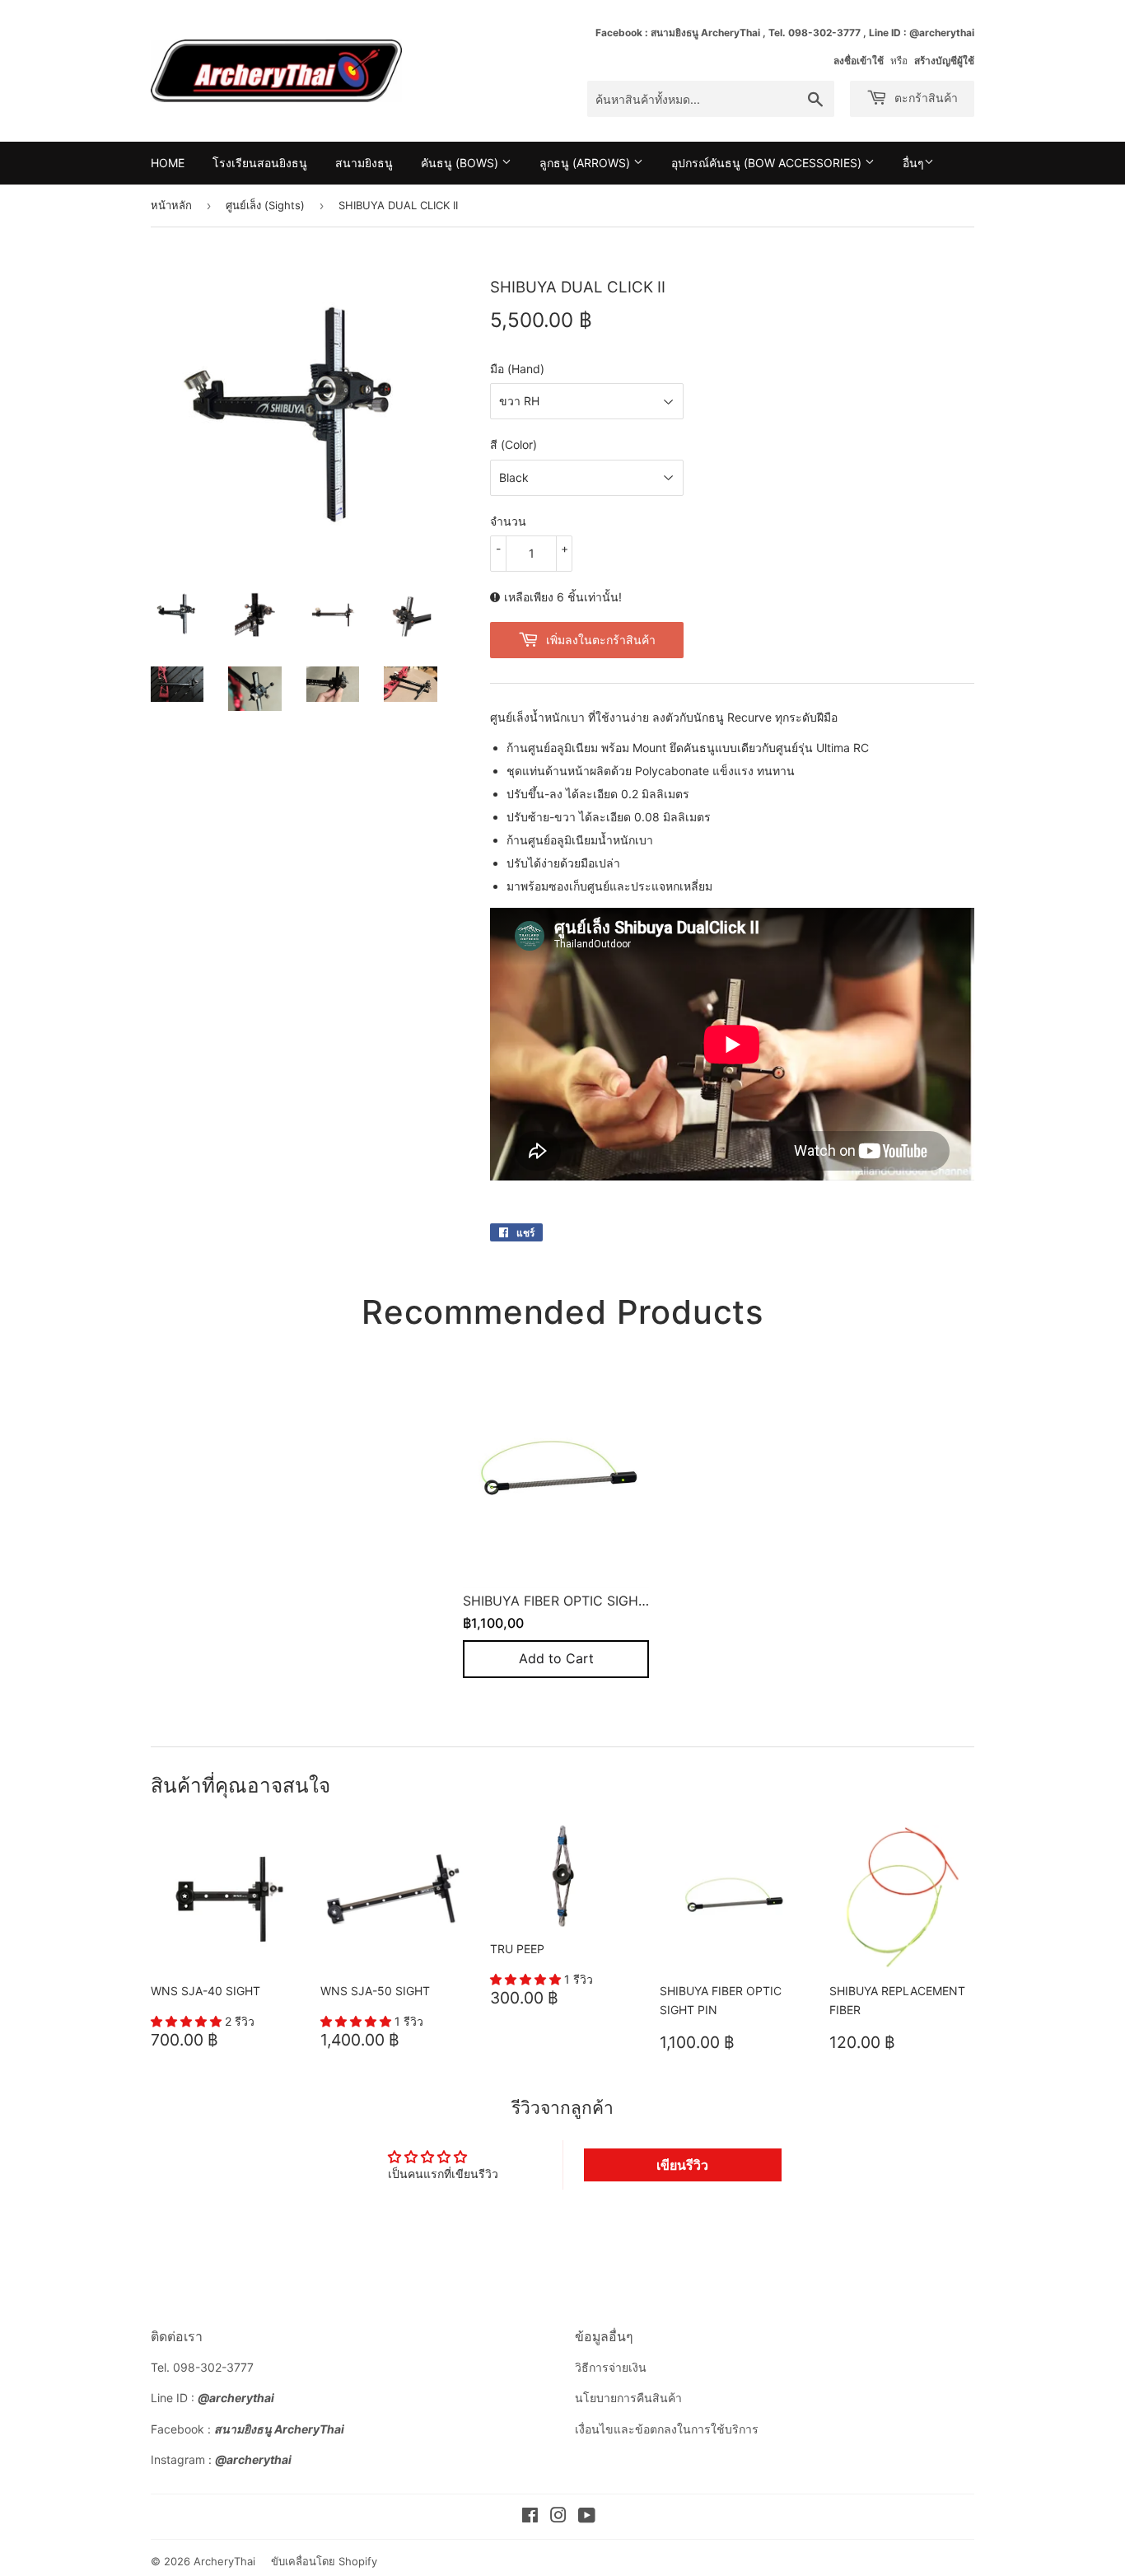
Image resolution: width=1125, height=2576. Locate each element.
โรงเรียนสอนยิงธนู (260, 163)
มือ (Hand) (517, 369)
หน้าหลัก (171, 205)
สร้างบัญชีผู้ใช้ (944, 61)
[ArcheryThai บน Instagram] (558, 2517)
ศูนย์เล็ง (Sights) (265, 205)
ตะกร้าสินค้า (924, 98)
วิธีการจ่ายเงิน (611, 2367)
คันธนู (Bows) (461, 163)
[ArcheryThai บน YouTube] (587, 2517)
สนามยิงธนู (364, 163)
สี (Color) (513, 444)
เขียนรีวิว (682, 2165)
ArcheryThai (224, 2561)
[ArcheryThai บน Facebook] (530, 2517)
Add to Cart (556, 1658)
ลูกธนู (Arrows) (586, 163)
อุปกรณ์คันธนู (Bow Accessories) (768, 163)
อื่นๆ (913, 163)
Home (168, 163)
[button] (188, 2021)
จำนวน (508, 521)
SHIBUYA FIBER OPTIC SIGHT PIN (567, 1600)
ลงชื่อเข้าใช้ (859, 61)
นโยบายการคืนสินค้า (628, 2398)
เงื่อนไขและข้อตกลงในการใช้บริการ (667, 2429)
